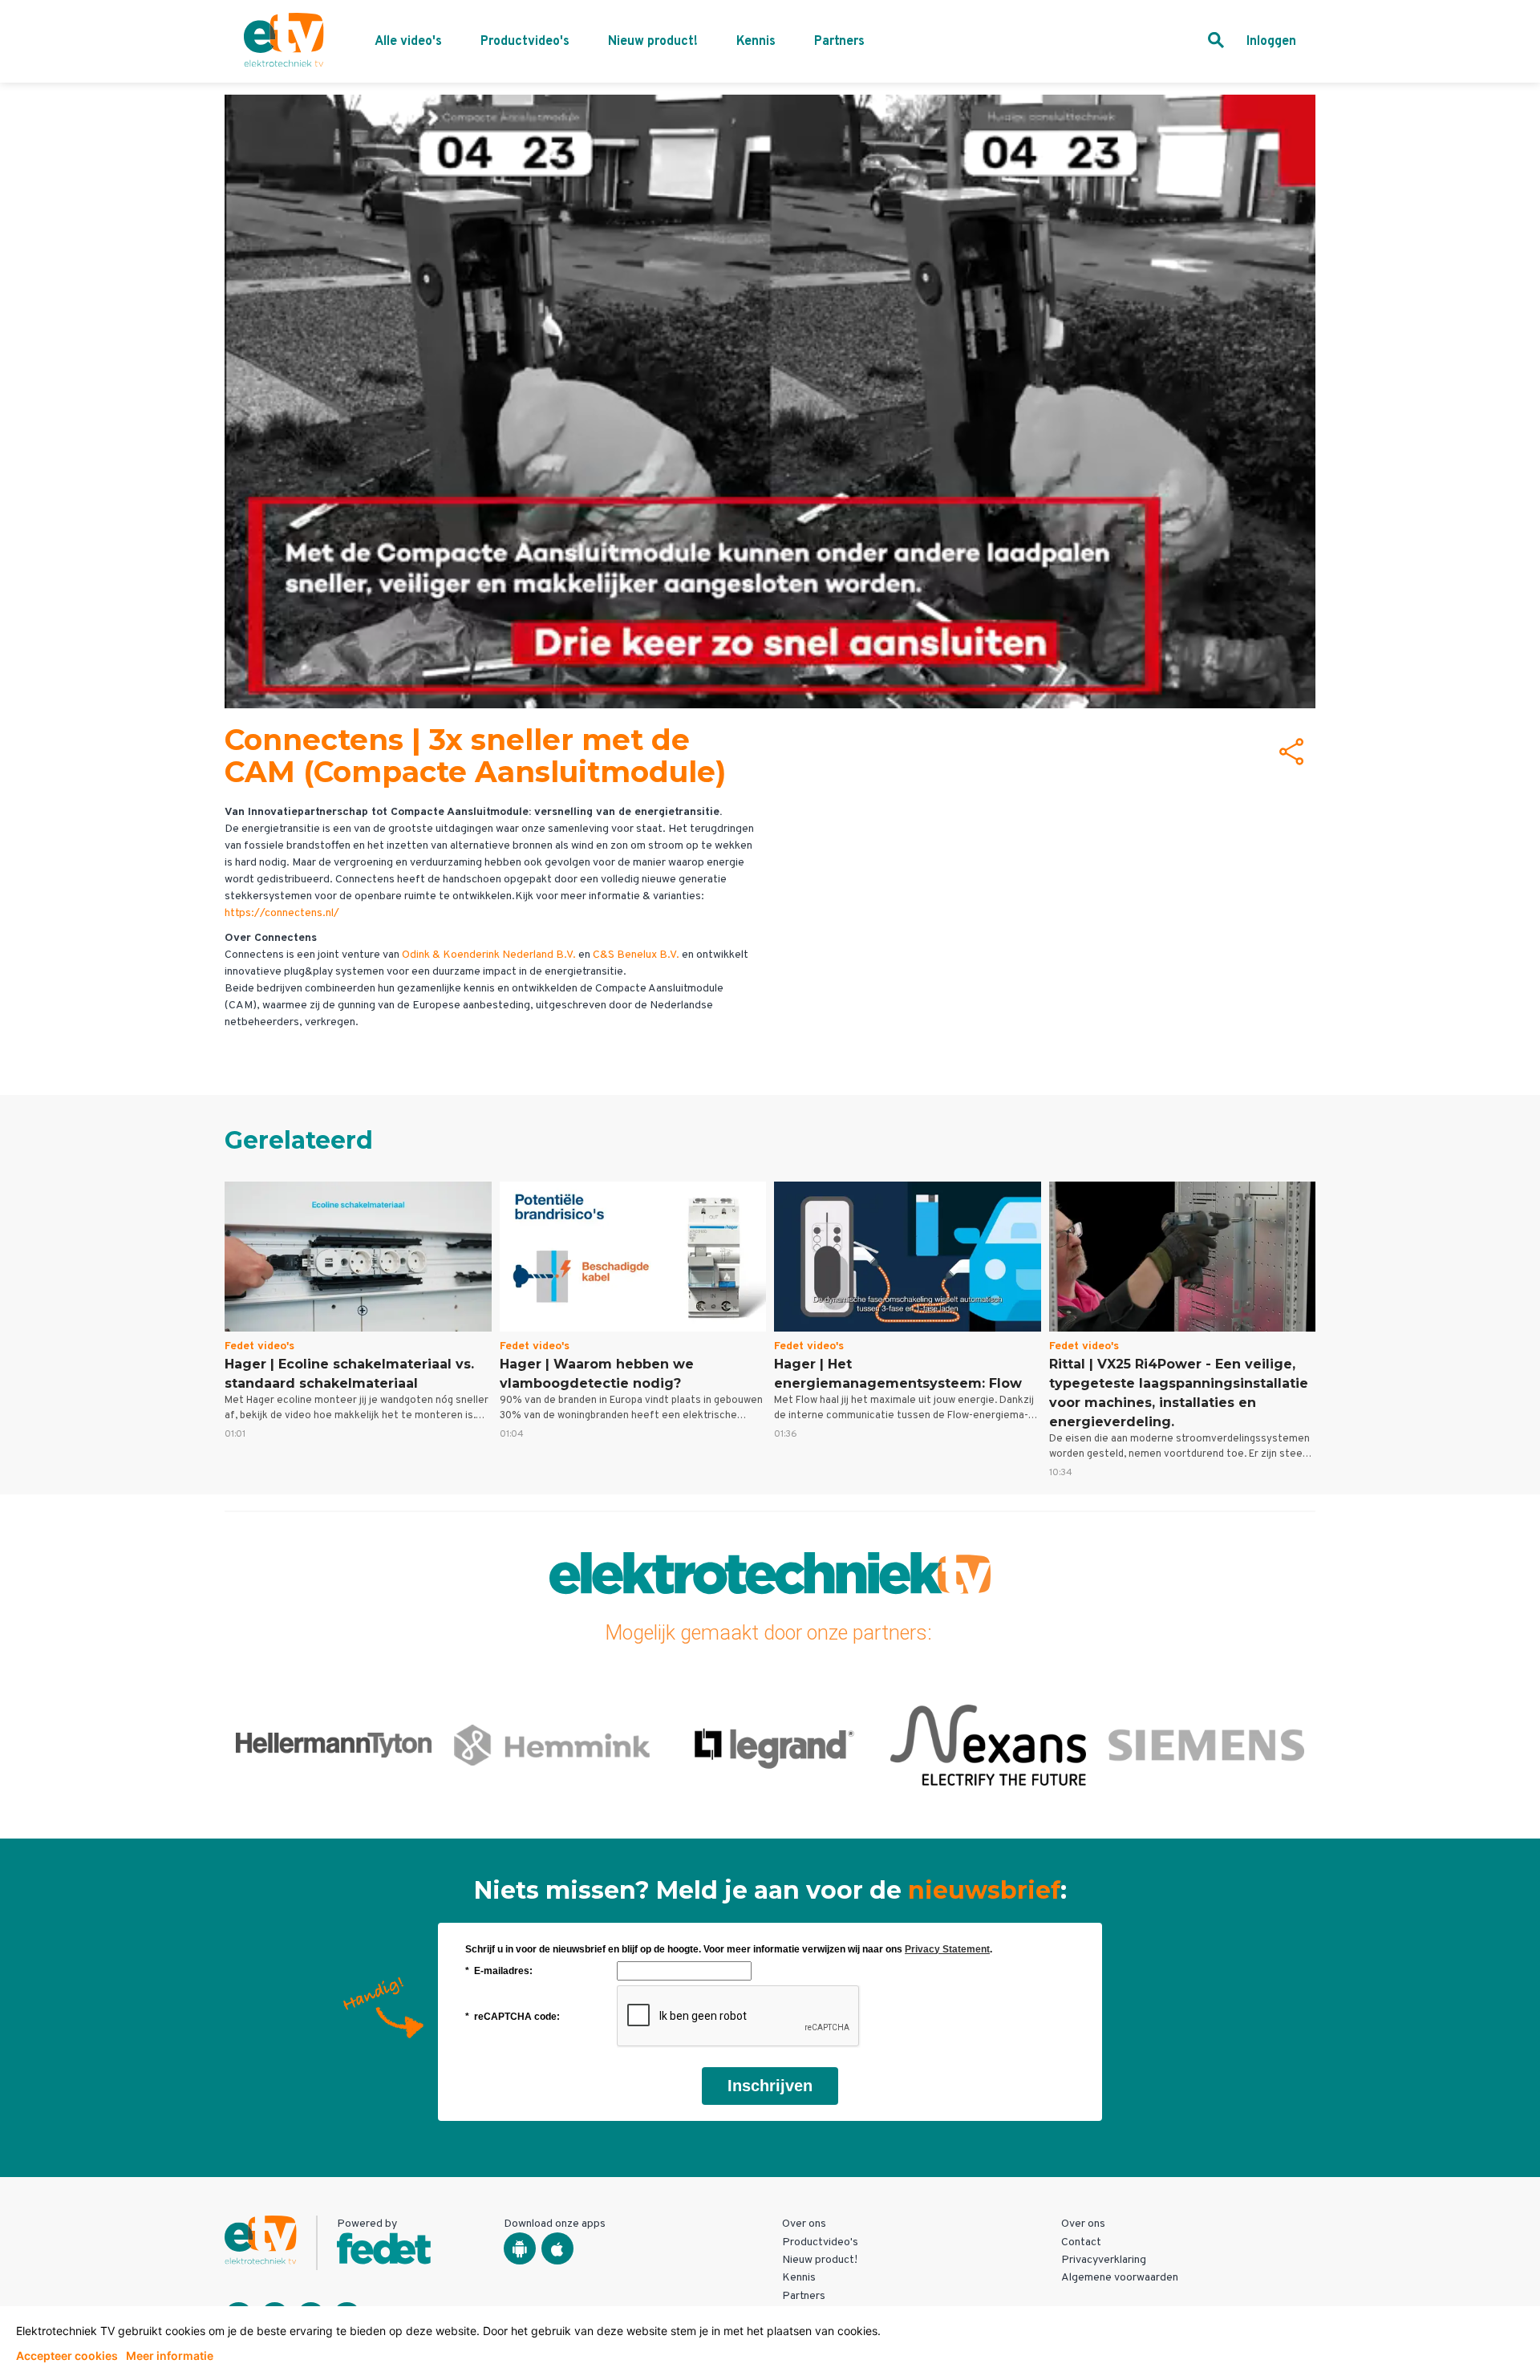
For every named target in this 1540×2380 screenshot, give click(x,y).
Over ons (804, 2224)
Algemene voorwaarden (1120, 2278)
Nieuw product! (653, 42)
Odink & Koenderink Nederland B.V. (489, 955)
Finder (1206, 1745)
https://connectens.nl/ (282, 913)
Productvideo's (525, 42)
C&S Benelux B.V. (636, 955)
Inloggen (1271, 42)
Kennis (756, 42)
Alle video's (408, 42)
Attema (552, 1745)
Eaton (988, 1745)
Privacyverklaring (1104, 2260)
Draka (770, 1745)
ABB (334, 1745)
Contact (1081, 2242)
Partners (839, 42)
